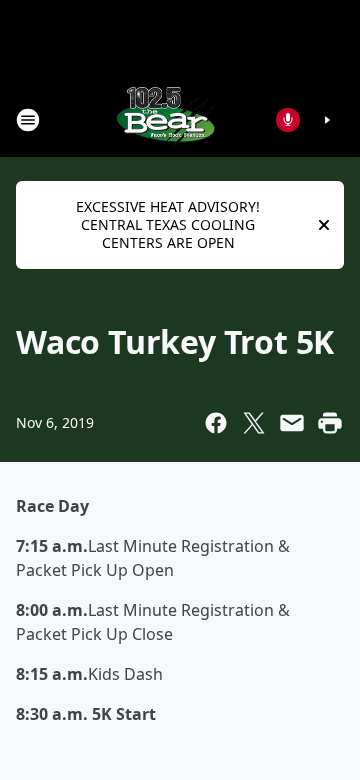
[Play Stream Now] (327, 120)
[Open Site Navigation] (28, 120)
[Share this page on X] (254, 423)
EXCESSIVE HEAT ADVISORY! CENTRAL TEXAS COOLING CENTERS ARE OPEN (168, 224)
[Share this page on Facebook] (216, 423)
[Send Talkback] (288, 120)
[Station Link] (166, 119)
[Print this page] (330, 423)
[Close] (324, 225)
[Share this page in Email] (292, 423)
